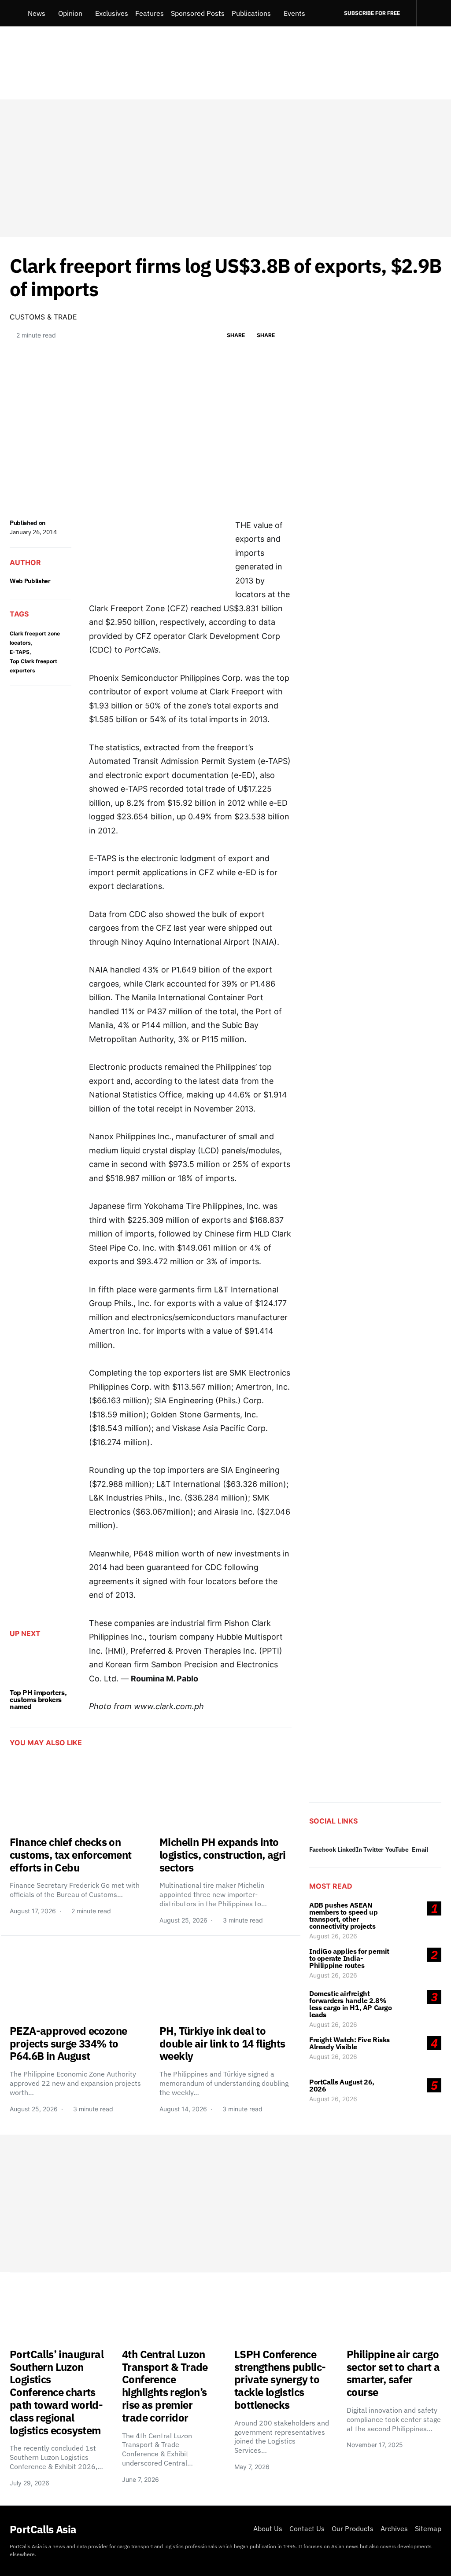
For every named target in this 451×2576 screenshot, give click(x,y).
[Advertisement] (225, 168)
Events (294, 13)
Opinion (70, 13)
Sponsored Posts (198, 13)
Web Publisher (30, 581)
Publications (251, 13)
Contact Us (307, 2528)
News (37, 13)
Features (150, 13)
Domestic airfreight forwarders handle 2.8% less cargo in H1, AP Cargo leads (351, 2004)
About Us (268, 2528)
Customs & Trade (43, 317)
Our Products (353, 2528)
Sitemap (428, 2528)
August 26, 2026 (333, 1936)
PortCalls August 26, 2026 (342, 2085)
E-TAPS (20, 652)
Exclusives (112, 13)
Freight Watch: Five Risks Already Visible (349, 2043)
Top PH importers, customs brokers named (38, 1699)
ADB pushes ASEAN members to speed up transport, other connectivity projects (343, 1915)
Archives (394, 2528)
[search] (429, 13)
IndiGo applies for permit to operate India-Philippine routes (349, 1958)
